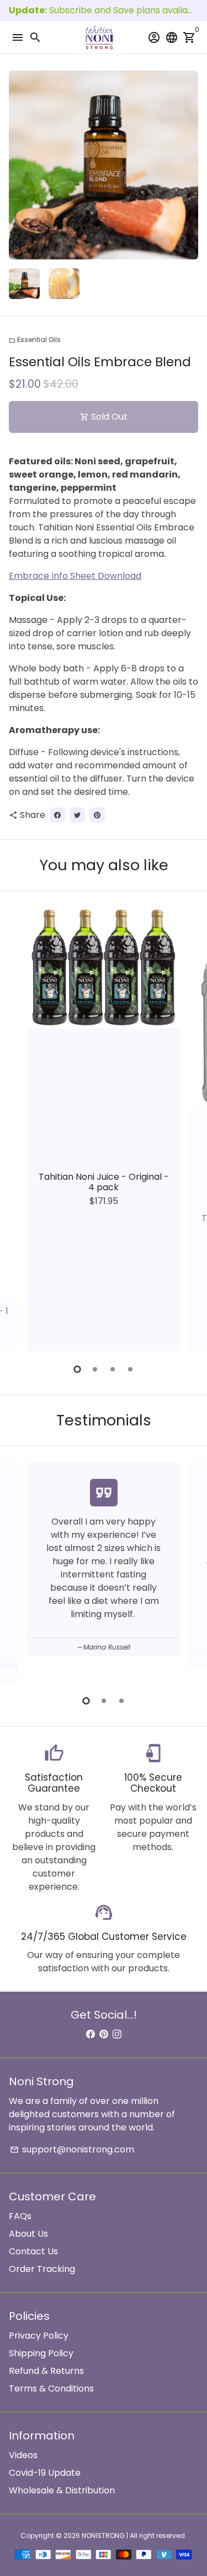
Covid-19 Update (45, 2473)
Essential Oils (35, 340)
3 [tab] (113, 1369)
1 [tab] (77, 1369)
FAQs (20, 2216)
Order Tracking (42, 2269)
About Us (28, 2234)
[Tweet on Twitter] (77, 815)
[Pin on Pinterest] (97, 815)
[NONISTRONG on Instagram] (117, 2034)
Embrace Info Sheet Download (75, 576)
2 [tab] (95, 1369)
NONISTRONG (103, 2536)
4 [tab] (130, 1369)
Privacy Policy (39, 2336)
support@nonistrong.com (72, 2149)
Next (188, 165)
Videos (23, 2455)
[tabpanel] (104, 1129)
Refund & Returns (46, 2371)
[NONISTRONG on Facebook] (91, 2034)
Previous (19, 1127)
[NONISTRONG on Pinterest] (104, 2034)
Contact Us (33, 2251)
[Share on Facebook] (57, 815)
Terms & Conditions (51, 2388)
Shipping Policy (41, 2353)
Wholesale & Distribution (62, 2490)
